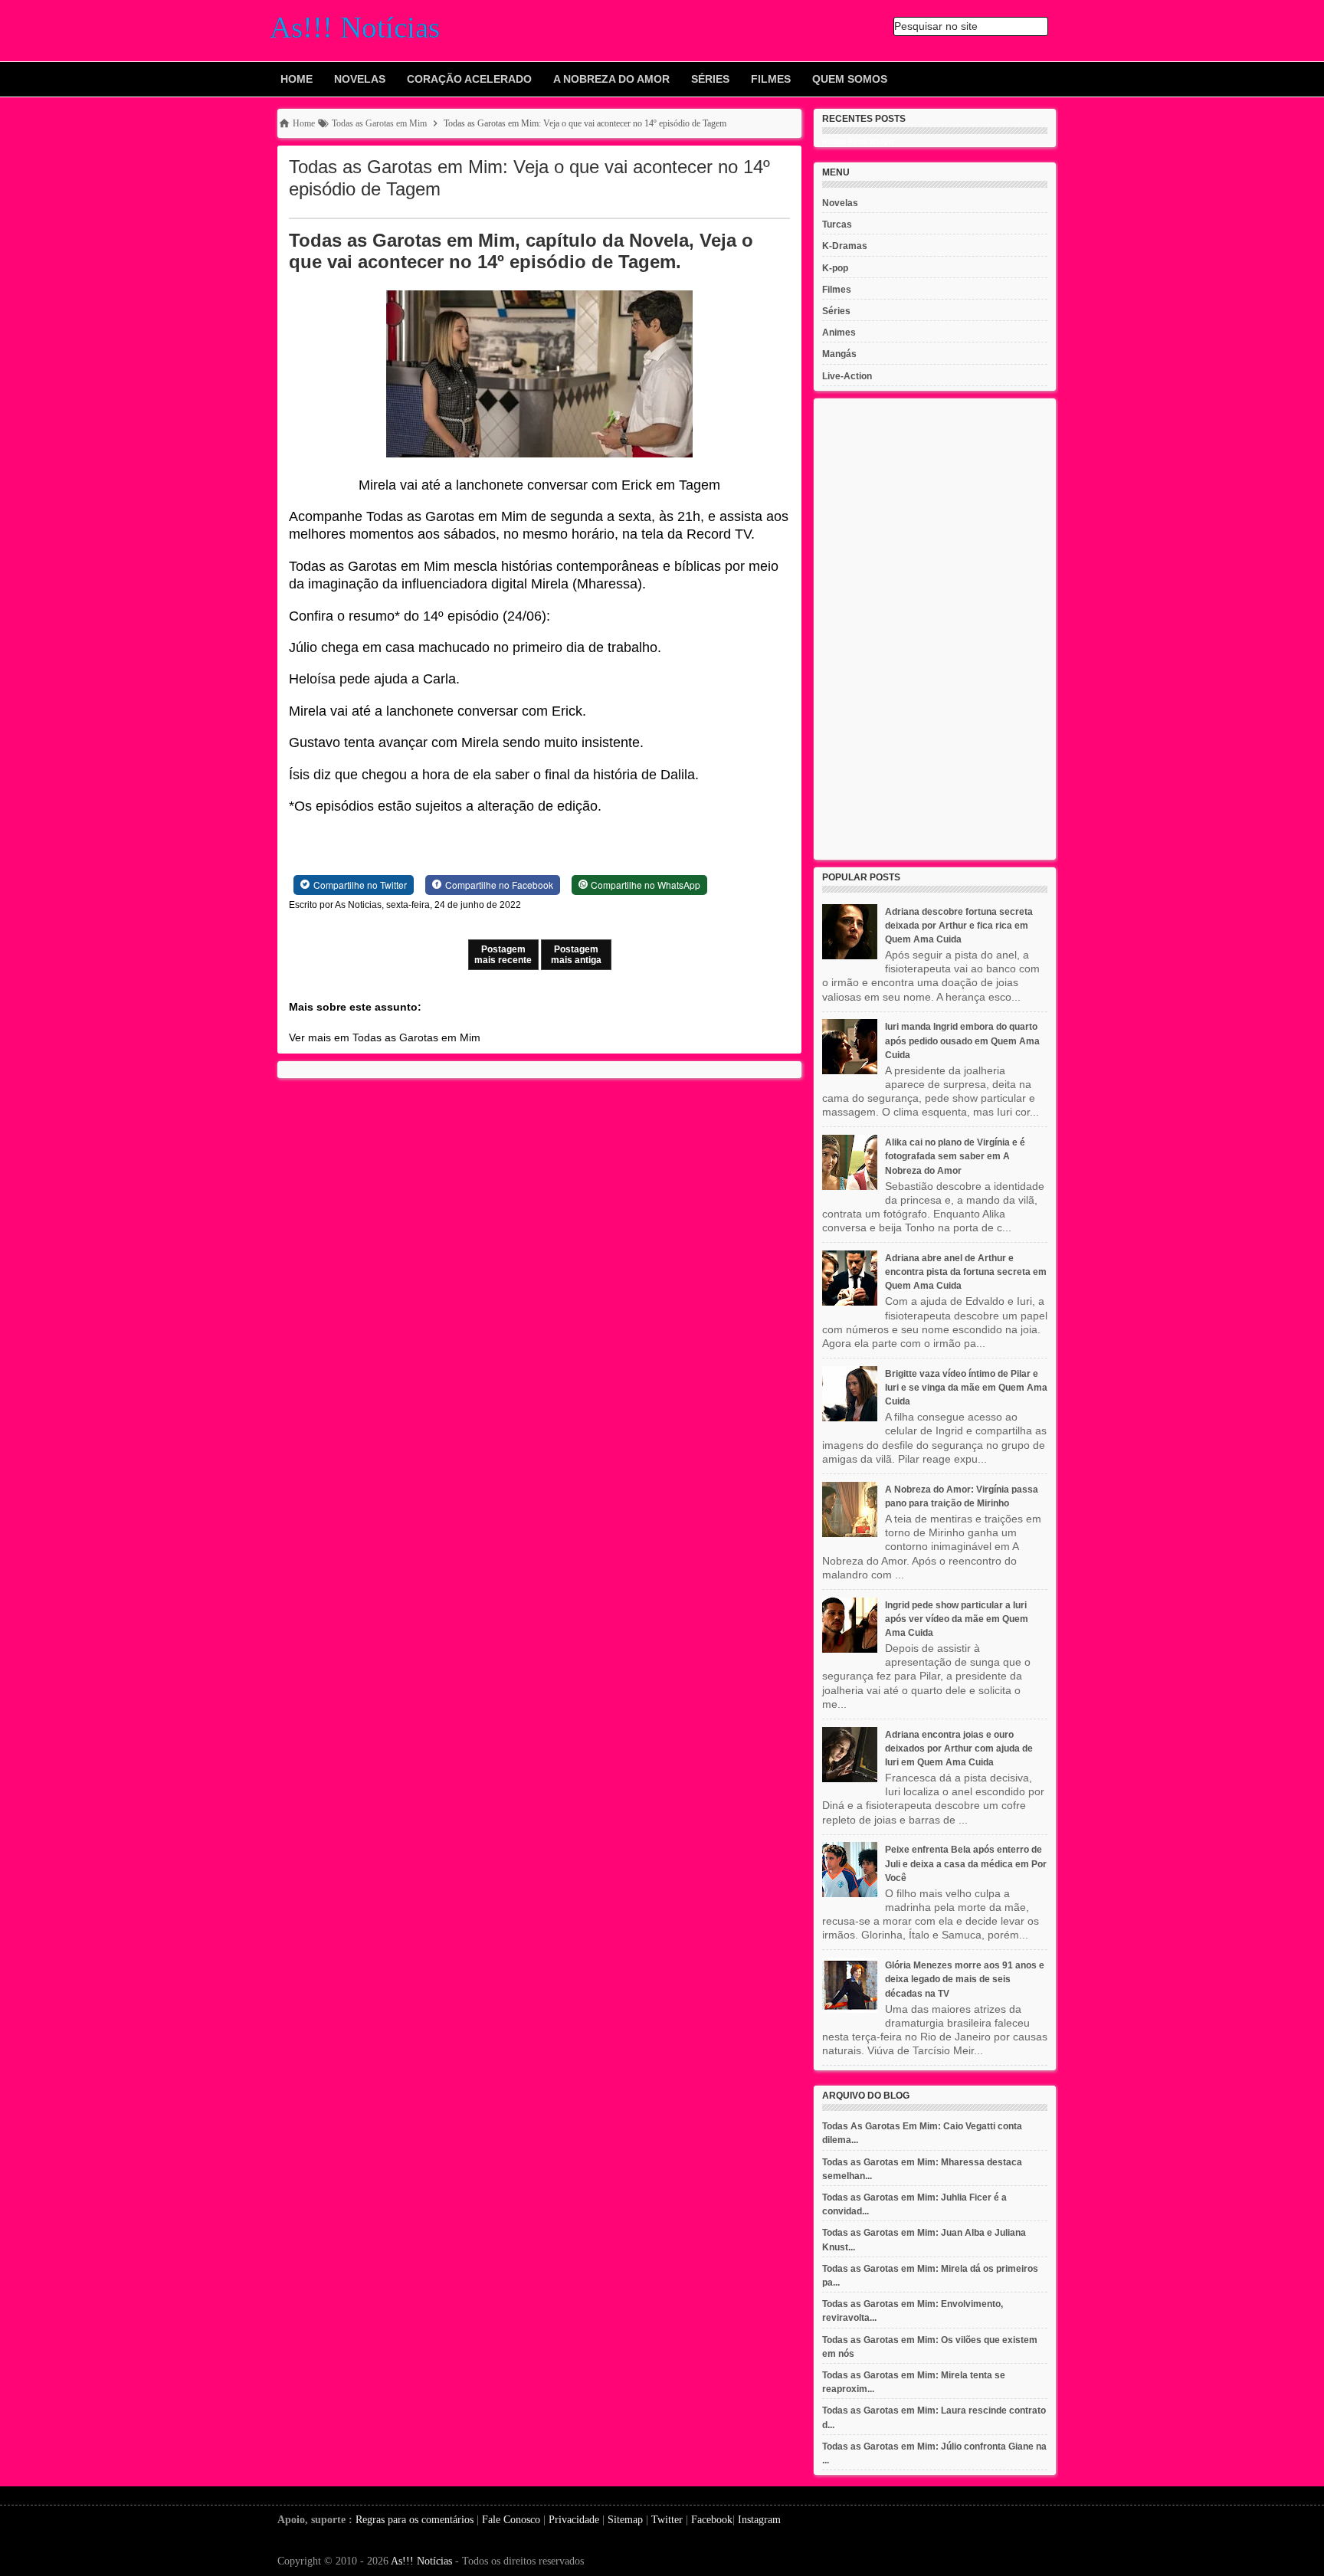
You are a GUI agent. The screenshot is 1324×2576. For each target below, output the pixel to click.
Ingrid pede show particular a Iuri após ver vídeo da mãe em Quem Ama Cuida (957, 1619)
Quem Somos (850, 79)
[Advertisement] (935, 629)
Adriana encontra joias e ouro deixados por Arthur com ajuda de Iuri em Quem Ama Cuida (959, 1748)
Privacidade (574, 2520)
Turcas (837, 224)
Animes (839, 333)
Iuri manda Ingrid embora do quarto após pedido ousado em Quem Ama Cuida (962, 1041)
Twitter (667, 2520)
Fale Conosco (511, 2520)
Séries (710, 79)
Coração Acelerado (469, 79)
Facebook (712, 2520)
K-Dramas (845, 246)
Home (297, 79)
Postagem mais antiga (576, 955)
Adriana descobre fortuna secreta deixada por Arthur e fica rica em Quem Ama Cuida (959, 926)
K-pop (835, 268)
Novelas (360, 79)
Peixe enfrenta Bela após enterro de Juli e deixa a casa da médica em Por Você (966, 1863)
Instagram (759, 2520)
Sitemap (625, 2520)
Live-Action (847, 376)
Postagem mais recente (503, 955)
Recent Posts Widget (858, 142)
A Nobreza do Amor (611, 79)
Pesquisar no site (936, 26)
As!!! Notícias (421, 2561)
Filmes (771, 79)
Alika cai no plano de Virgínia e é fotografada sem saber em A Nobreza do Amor (955, 1156)
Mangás (839, 354)
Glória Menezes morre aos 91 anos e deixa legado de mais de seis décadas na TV (965, 1979)
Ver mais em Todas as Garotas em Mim (385, 1037)
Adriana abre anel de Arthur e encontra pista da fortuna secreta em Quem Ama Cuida (966, 1272)
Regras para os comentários (415, 2520)
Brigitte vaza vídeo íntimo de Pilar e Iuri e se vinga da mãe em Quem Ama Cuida (966, 1388)
